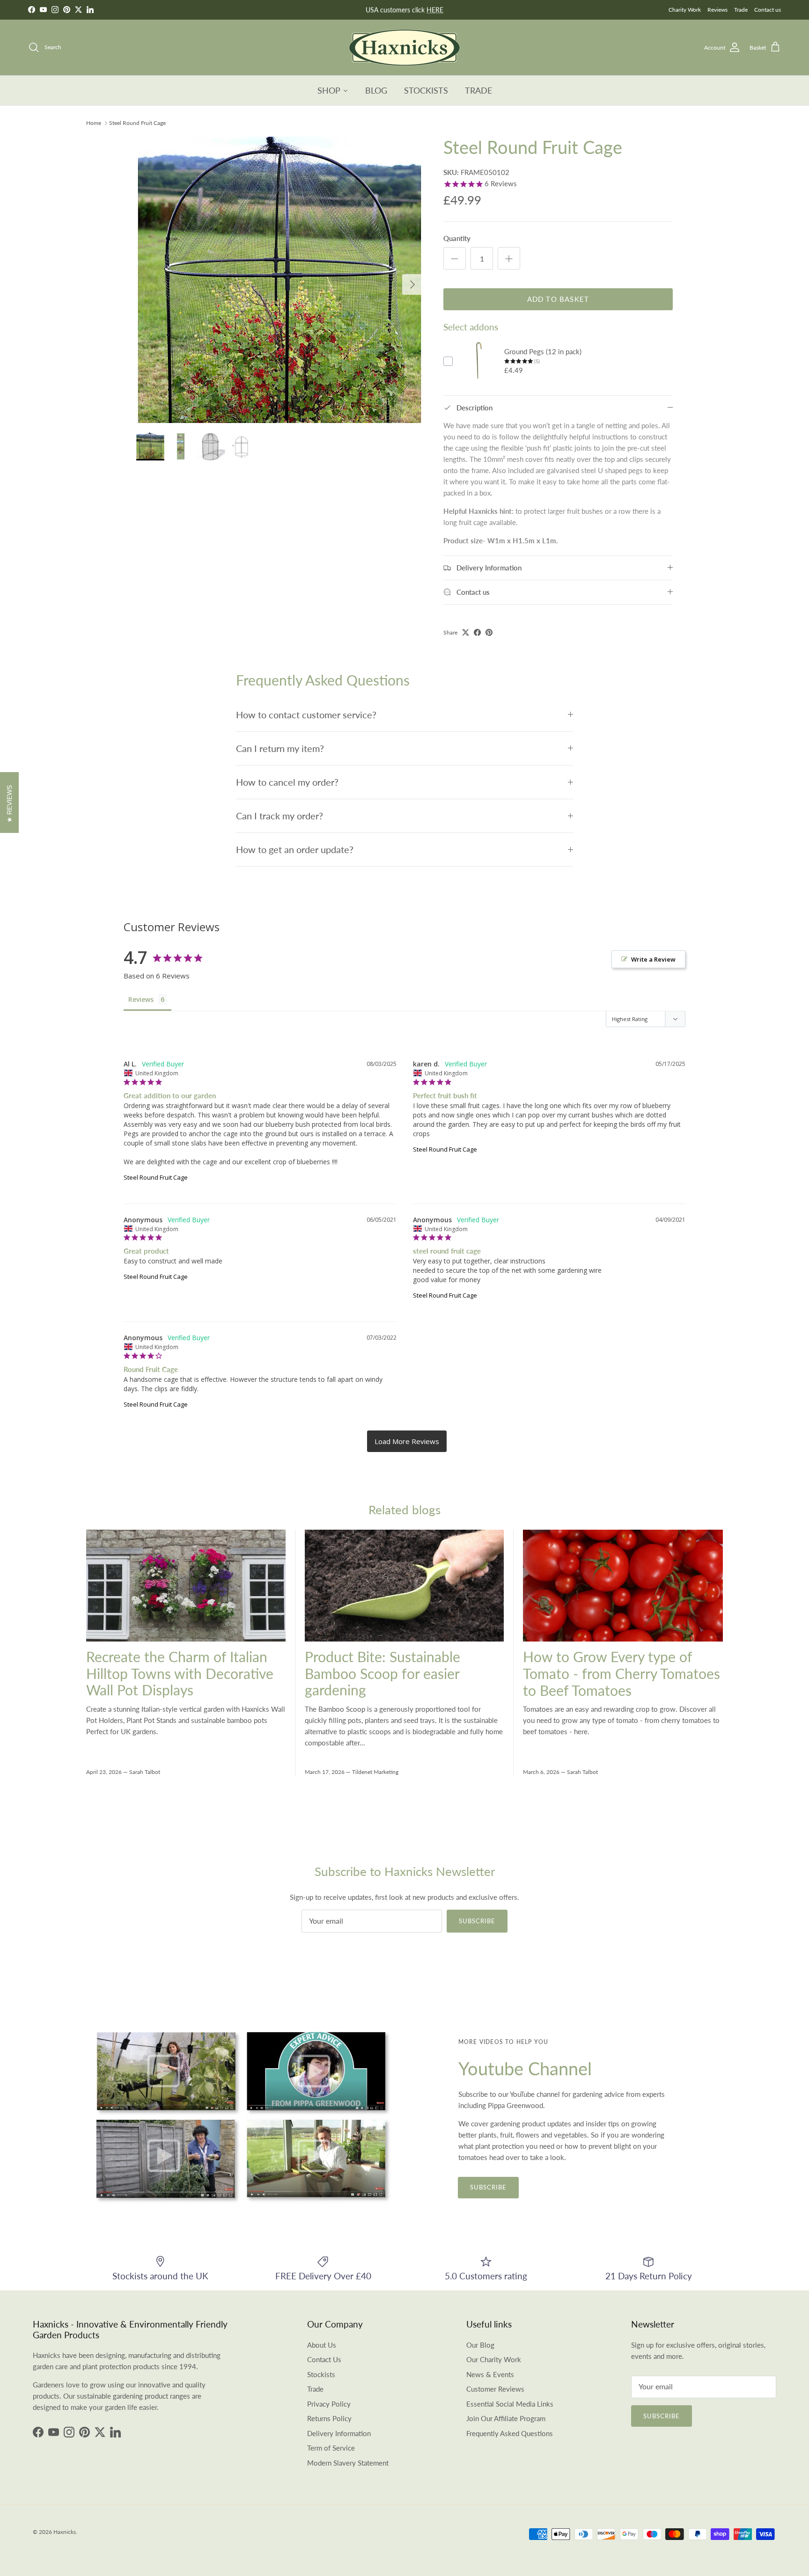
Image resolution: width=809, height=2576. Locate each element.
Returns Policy (329, 2418)
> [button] (407, 1441)
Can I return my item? (280, 748)
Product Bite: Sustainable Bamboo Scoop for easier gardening (382, 1673)
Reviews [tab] (141, 999)
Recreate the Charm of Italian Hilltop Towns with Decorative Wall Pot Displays (180, 1673)
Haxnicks (65, 2532)
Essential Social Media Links (510, 2404)
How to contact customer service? (306, 715)
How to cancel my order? (287, 782)
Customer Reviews (495, 2389)
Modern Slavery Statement (348, 2463)
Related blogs (404, 1510)
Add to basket (558, 299)
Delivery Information (339, 2433)
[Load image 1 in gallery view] (279, 280)
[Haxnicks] (404, 47)
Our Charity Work (494, 2359)
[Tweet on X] (466, 632)
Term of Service (331, 2448)
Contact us (768, 10)
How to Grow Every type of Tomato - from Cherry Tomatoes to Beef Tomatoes (621, 1673)
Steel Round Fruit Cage (137, 123)
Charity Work (685, 10)
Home (94, 123)
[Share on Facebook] (477, 632)
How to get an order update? (295, 850)
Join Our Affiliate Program (506, 2418)
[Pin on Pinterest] (489, 632)
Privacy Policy (329, 2404)
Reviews (717, 10)
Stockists (321, 2374)
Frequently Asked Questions (510, 2433)
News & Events (490, 2374)
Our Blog (480, 2345)
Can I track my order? (279, 816)
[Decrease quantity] (455, 258)
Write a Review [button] (653, 959)
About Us (322, 2345)
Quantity (457, 238)
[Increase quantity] (509, 258)
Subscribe (477, 1921)
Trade (741, 10)
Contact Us (324, 2359)
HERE (435, 10)
